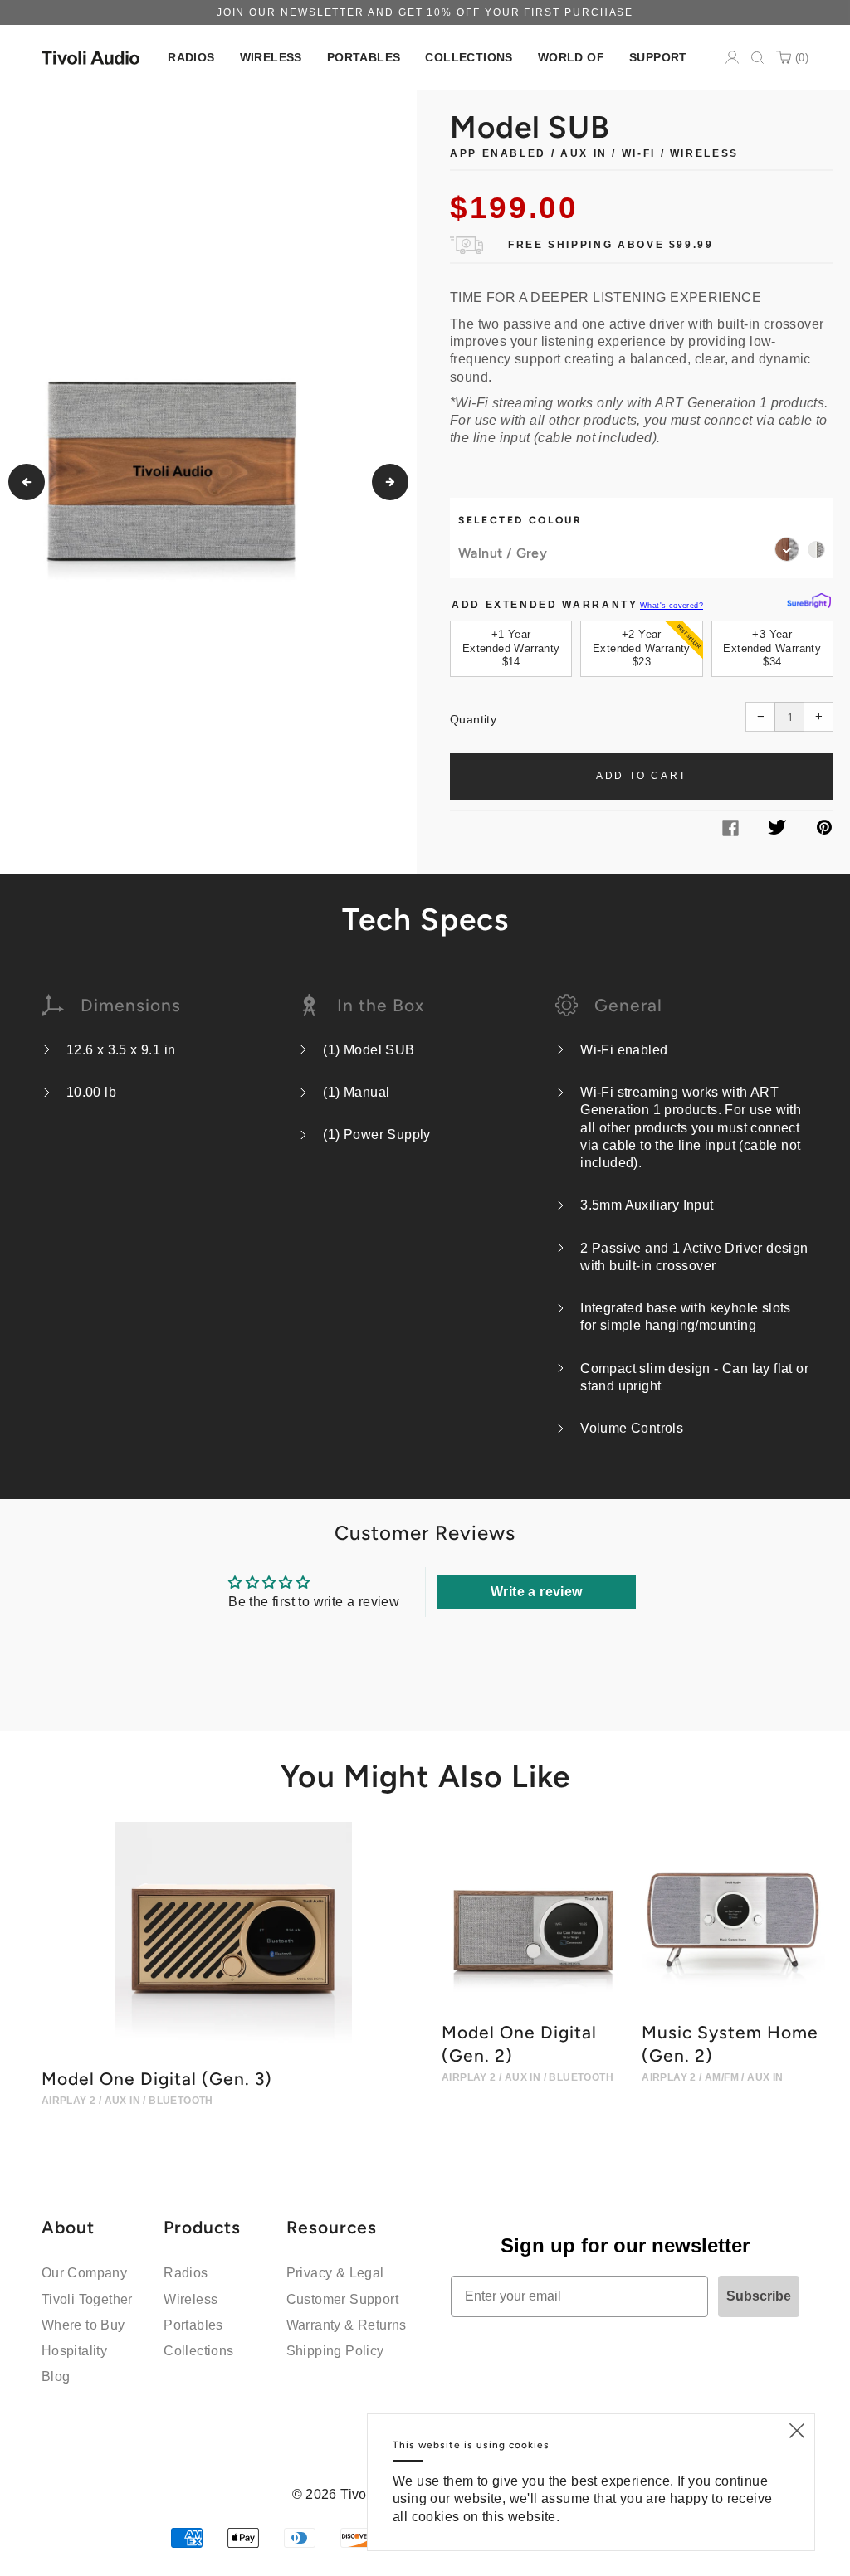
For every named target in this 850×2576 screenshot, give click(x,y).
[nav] (191, 58)
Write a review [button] (537, 1592)
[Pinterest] (824, 830)
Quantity (473, 719)
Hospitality (74, 2351)
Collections (198, 2351)
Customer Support (342, 2299)
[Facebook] (730, 832)
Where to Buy (83, 2325)
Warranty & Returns (347, 2325)
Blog (56, 2376)
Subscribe (759, 2296)
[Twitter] (777, 830)
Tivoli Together (87, 2299)
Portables (193, 2325)
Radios (186, 2273)
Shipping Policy (335, 2351)
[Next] (390, 482)
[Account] (732, 57)
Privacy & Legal (335, 2273)
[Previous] (27, 482)
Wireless (191, 2299)
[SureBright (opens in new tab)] (809, 601)
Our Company (84, 2273)
